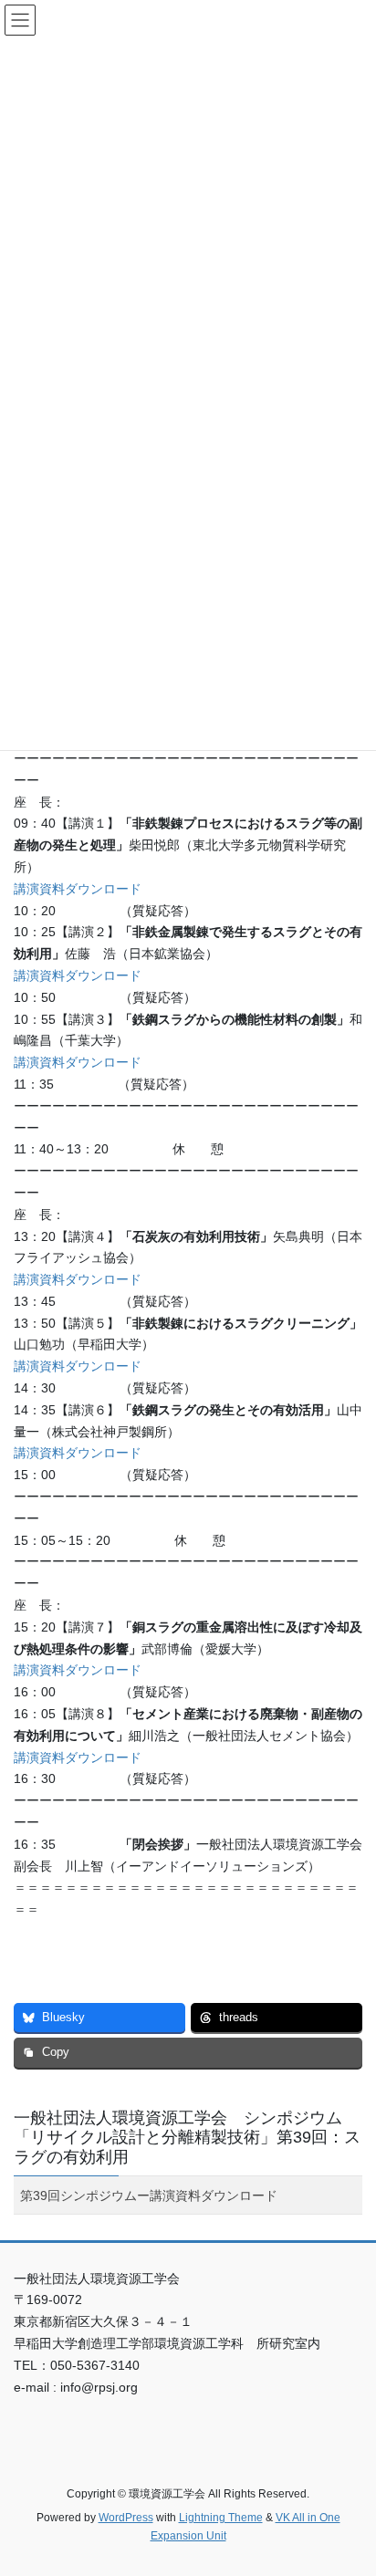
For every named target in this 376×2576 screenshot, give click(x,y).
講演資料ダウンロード (78, 889)
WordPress (126, 2518)
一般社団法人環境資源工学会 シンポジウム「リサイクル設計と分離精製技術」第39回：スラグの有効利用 (187, 2138)
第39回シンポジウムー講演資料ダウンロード (149, 2195)
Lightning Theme (221, 2518)
